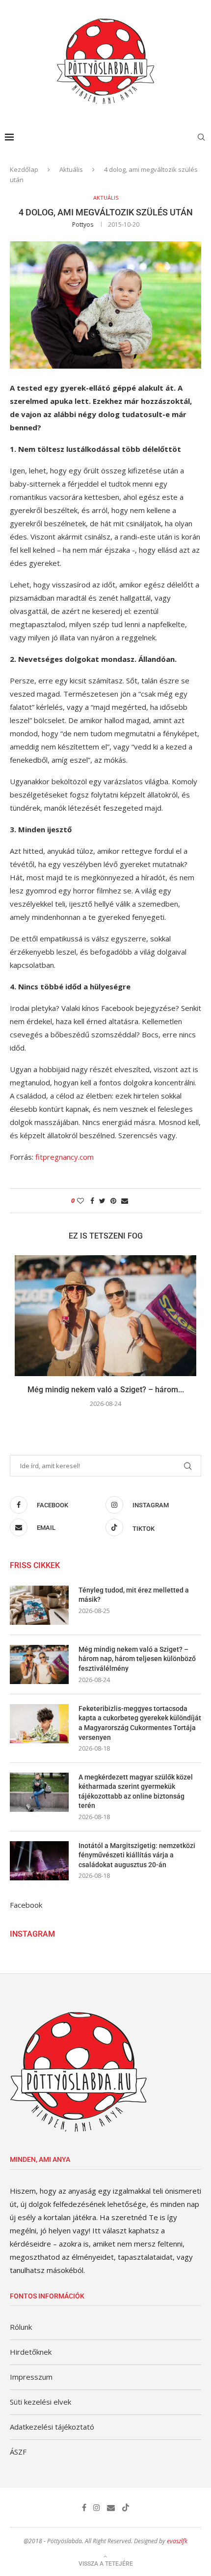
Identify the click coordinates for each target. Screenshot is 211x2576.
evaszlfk (177, 2541)
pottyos (83, 224)
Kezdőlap (24, 169)
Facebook (26, 1905)
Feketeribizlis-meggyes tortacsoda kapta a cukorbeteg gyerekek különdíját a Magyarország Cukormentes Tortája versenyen (140, 1723)
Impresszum (31, 2377)
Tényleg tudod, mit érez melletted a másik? (134, 1595)
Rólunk (21, 2327)
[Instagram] (97, 2507)
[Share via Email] (125, 1201)
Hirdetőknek (31, 2352)
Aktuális (71, 169)
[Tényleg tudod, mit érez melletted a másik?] (39, 1605)
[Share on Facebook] (92, 1201)
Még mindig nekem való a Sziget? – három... (106, 1390)
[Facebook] (84, 2507)
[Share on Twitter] (102, 1201)
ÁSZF (18, 2452)
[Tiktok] (126, 2507)
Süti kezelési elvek (40, 2402)
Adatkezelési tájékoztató (52, 2427)
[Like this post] (80, 1201)
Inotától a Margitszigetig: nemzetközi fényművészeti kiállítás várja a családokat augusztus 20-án (137, 1855)
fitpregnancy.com (65, 1157)
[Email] (111, 2507)
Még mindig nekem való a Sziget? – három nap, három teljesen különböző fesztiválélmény (137, 1659)
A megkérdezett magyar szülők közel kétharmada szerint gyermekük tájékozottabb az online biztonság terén (136, 1791)
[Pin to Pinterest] (113, 1201)
